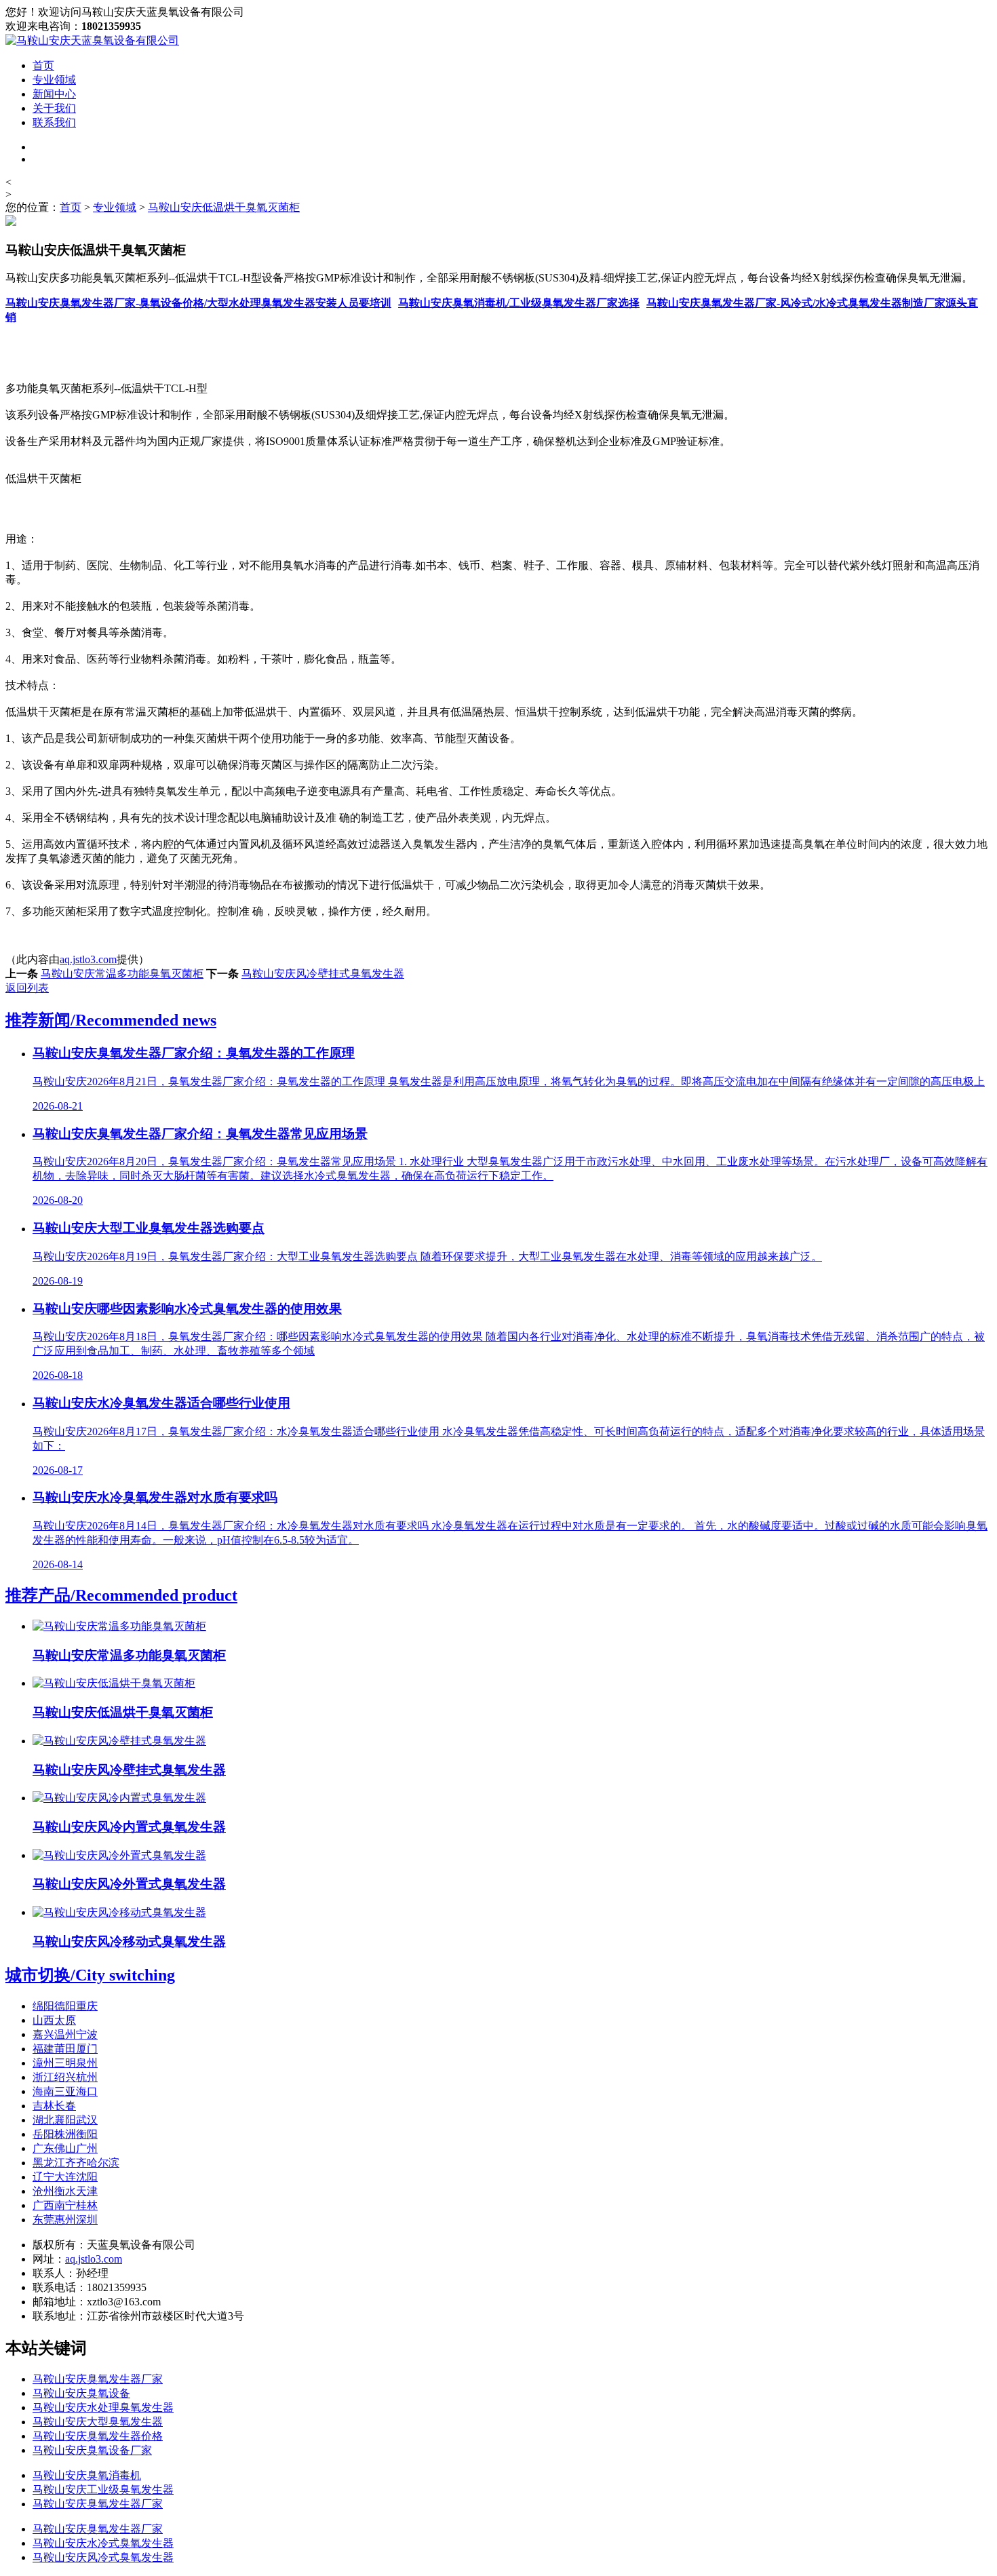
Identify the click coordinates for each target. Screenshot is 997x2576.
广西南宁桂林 (65, 2205)
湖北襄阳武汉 (65, 2120)
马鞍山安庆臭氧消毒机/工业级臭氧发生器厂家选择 (519, 303)
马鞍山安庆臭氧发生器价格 (98, 2436)
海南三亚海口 (65, 2091)
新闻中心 (54, 94)
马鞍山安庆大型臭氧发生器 (98, 2422)
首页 (43, 65)
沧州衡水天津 (65, 2191)
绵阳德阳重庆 (65, 2006)
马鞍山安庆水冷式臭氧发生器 (103, 2543)
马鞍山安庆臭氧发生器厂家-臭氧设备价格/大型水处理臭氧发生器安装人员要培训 (198, 303)
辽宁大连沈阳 (65, 2177)
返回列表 (27, 988)
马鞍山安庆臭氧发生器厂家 (98, 2379)
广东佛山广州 (65, 2148)
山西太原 (54, 2020)
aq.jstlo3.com (88, 959)
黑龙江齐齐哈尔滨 (76, 2163)
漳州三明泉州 (65, 2063)
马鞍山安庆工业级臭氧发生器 (103, 2490)
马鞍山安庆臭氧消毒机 (87, 2475)
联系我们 (54, 122)
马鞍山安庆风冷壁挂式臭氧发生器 (323, 974)
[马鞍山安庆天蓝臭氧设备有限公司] (92, 40)
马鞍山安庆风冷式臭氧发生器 (103, 2557)
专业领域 (54, 80)
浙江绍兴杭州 (65, 2077)
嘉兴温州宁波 (65, 2034)
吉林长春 (54, 2106)
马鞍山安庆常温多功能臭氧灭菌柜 (122, 974)
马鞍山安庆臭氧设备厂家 (92, 2450)
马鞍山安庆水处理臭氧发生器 (103, 2407)
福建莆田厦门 (65, 2049)
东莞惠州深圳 (65, 2220)
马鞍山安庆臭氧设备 (81, 2393)
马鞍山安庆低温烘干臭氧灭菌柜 (224, 207)
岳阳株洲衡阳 (65, 2134)
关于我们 (54, 108)
